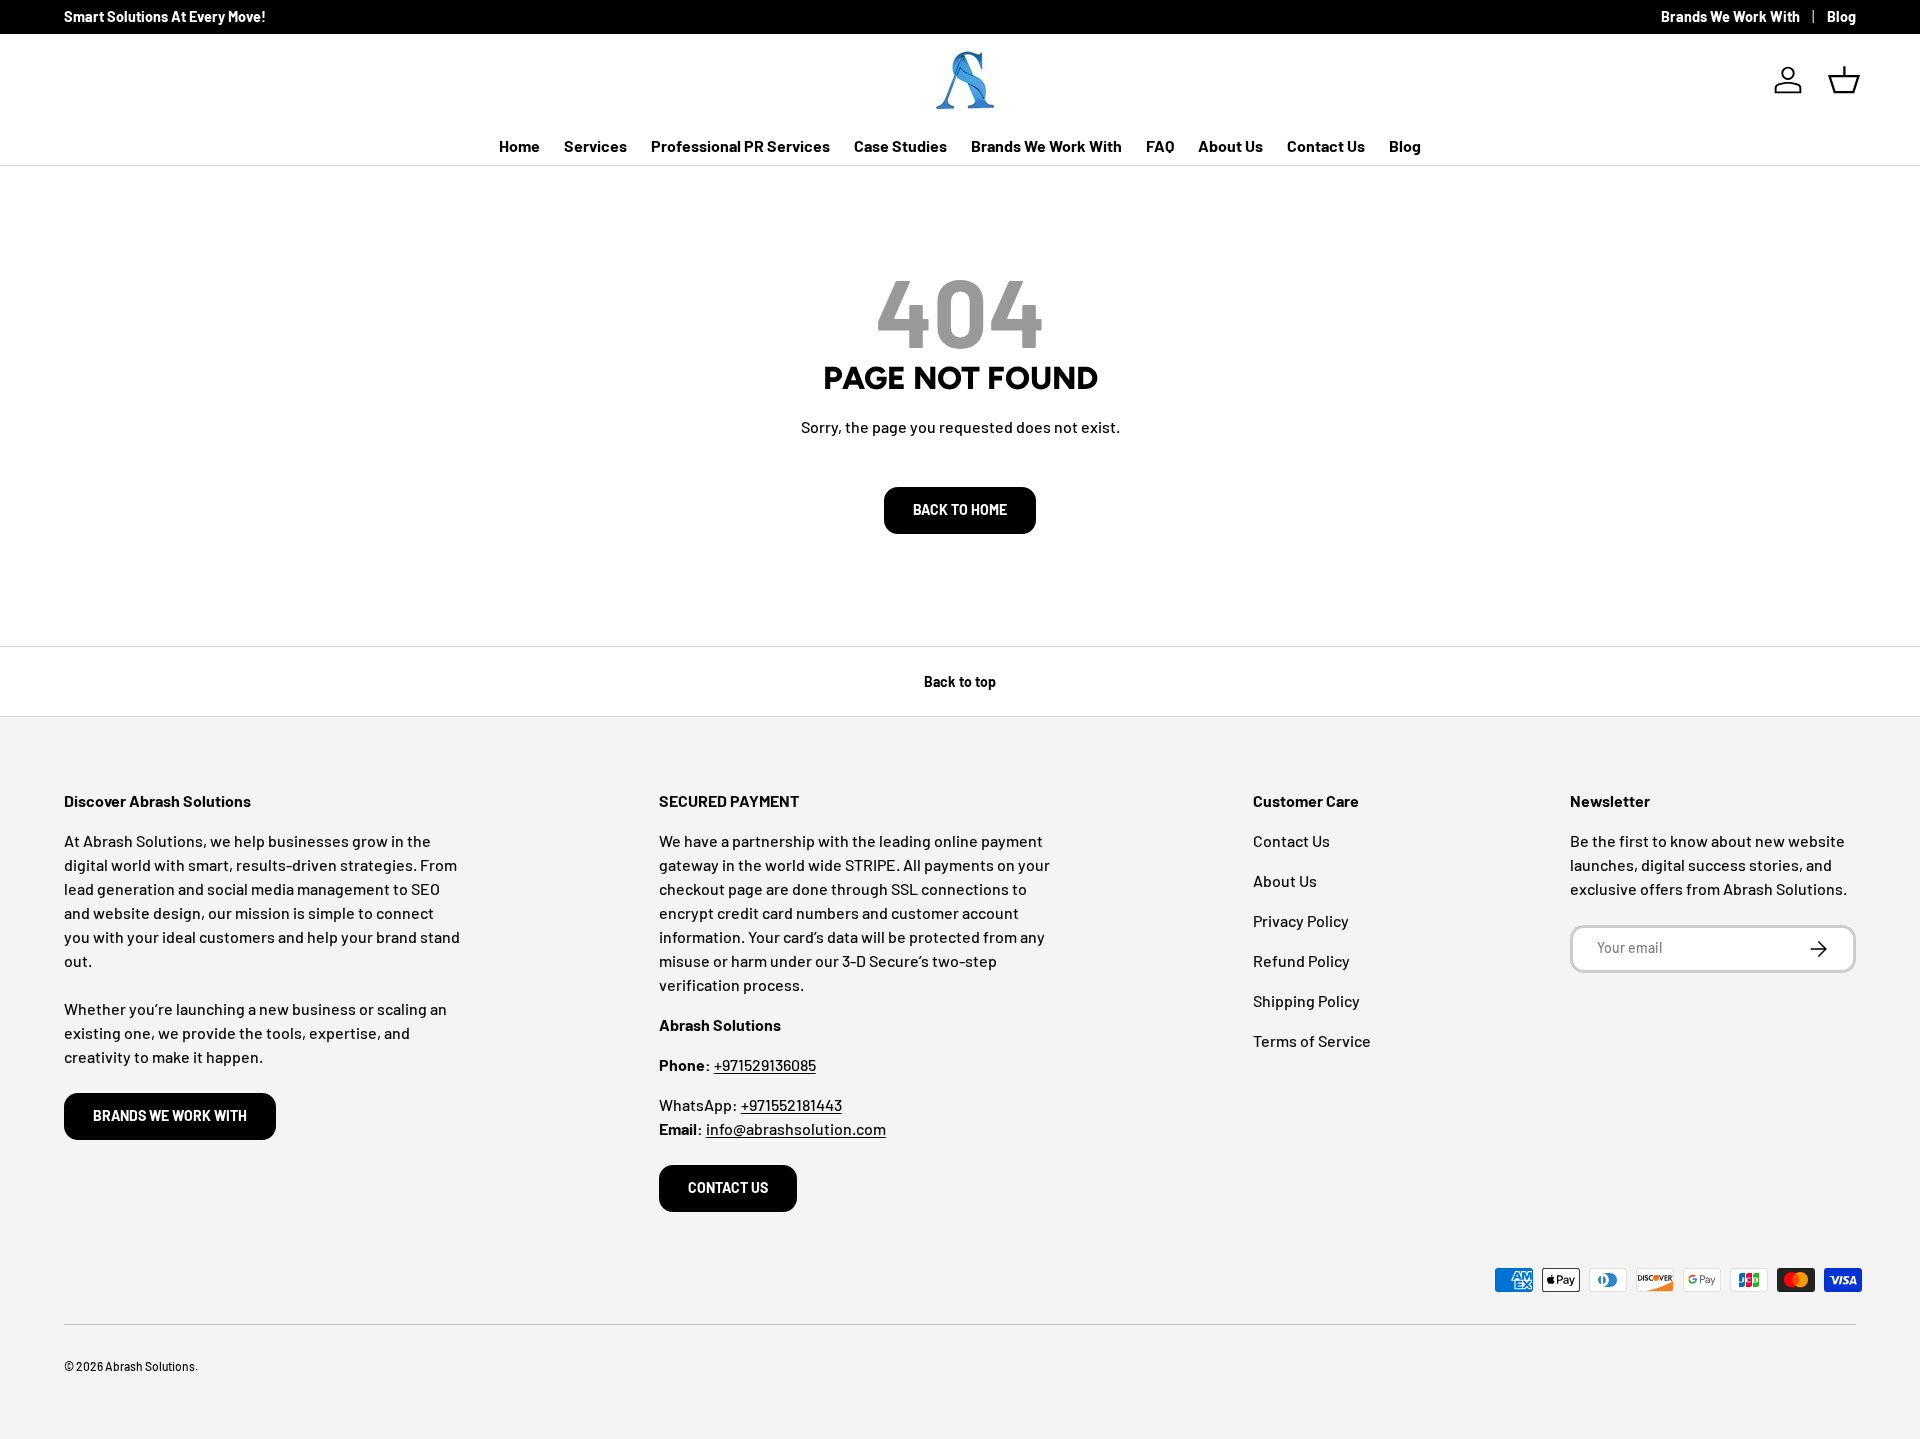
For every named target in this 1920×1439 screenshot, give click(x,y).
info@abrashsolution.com (796, 1128)
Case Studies (900, 145)
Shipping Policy (1306, 1000)
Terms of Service (1312, 1040)
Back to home (960, 509)
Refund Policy (1301, 960)
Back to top (960, 681)
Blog (1841, 16)
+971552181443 (791, 1104)
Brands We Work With (1730, 16)
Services (595, 145)
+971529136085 (765, 1064)
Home (519, 145)
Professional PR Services (740, 145)
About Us (1230, 145)
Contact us (728, 1187)
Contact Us (1326, 145)
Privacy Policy (1301, 920)
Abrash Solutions (150, 1366)
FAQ (1160, 145)
